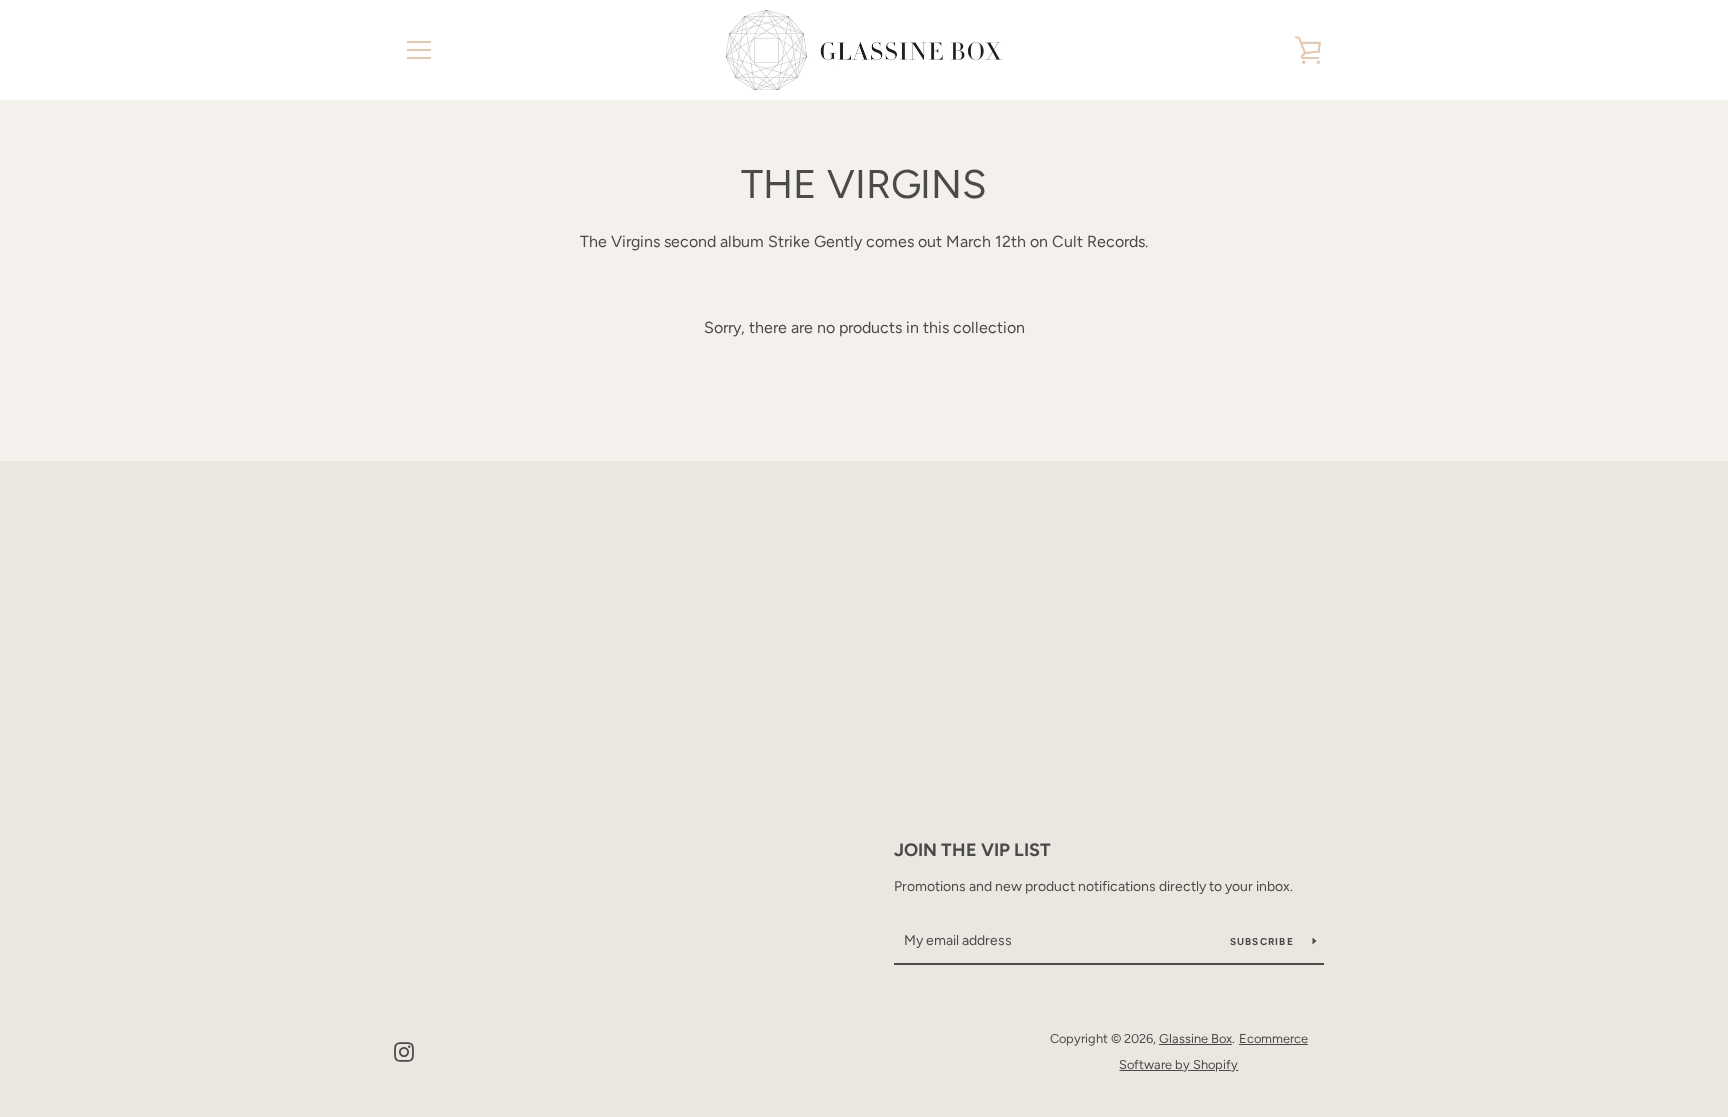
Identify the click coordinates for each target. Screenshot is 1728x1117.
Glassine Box (1195, 1038)
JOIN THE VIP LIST (972, 850)
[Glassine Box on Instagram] (404, 1050)
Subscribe (1264, 941)
